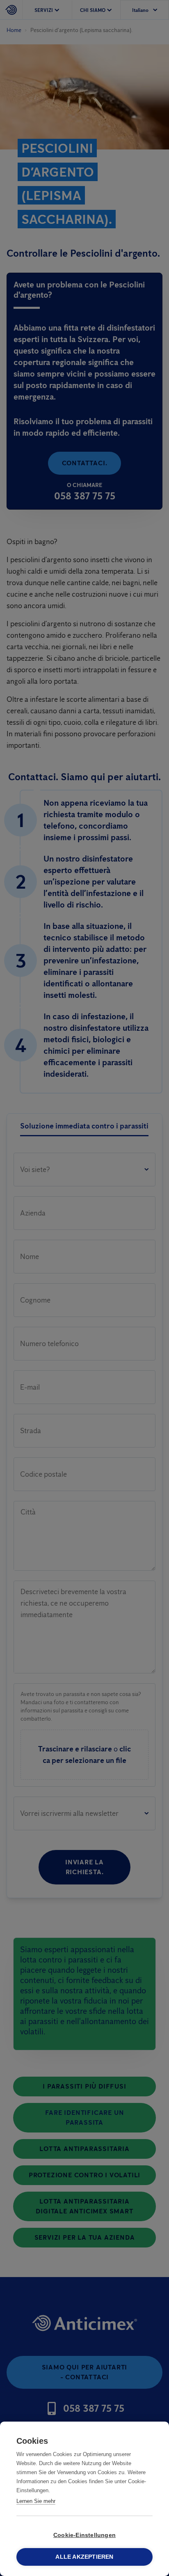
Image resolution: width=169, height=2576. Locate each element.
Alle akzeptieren (84, 2557)
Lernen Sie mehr (36, 2501)
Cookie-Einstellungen (84, 2535)
